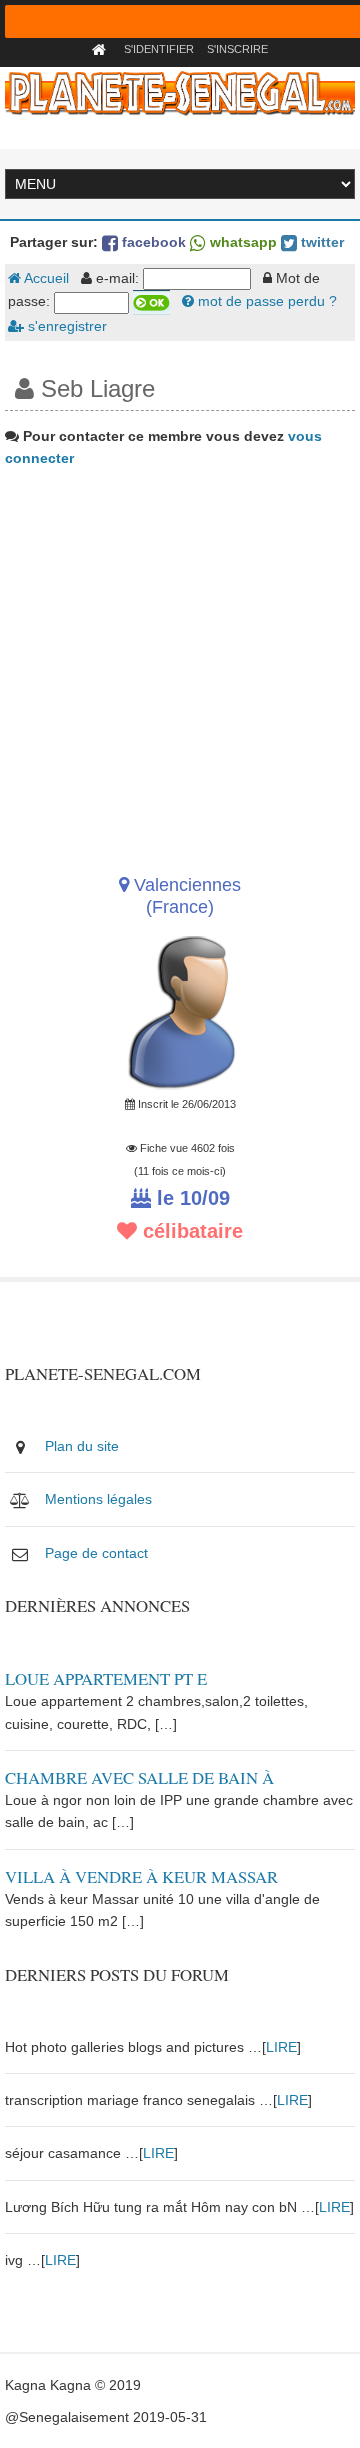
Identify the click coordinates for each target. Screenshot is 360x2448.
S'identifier (159, 49)
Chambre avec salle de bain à (139, 1777)
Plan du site (82, 1446)
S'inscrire (237, 49)
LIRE (281, 2047)
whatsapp (241, 242)
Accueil (45, 278)
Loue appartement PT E (106, 1678)
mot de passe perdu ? (265, 301)
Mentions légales (98, 1499)
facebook (152, 242)
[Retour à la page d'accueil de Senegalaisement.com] (101, 49)
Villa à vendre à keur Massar (141, 1876)
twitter (320, 242)
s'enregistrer (65, 326)
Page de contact (96, 1553)
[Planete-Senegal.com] (179, 92)
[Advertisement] (180, 664)
